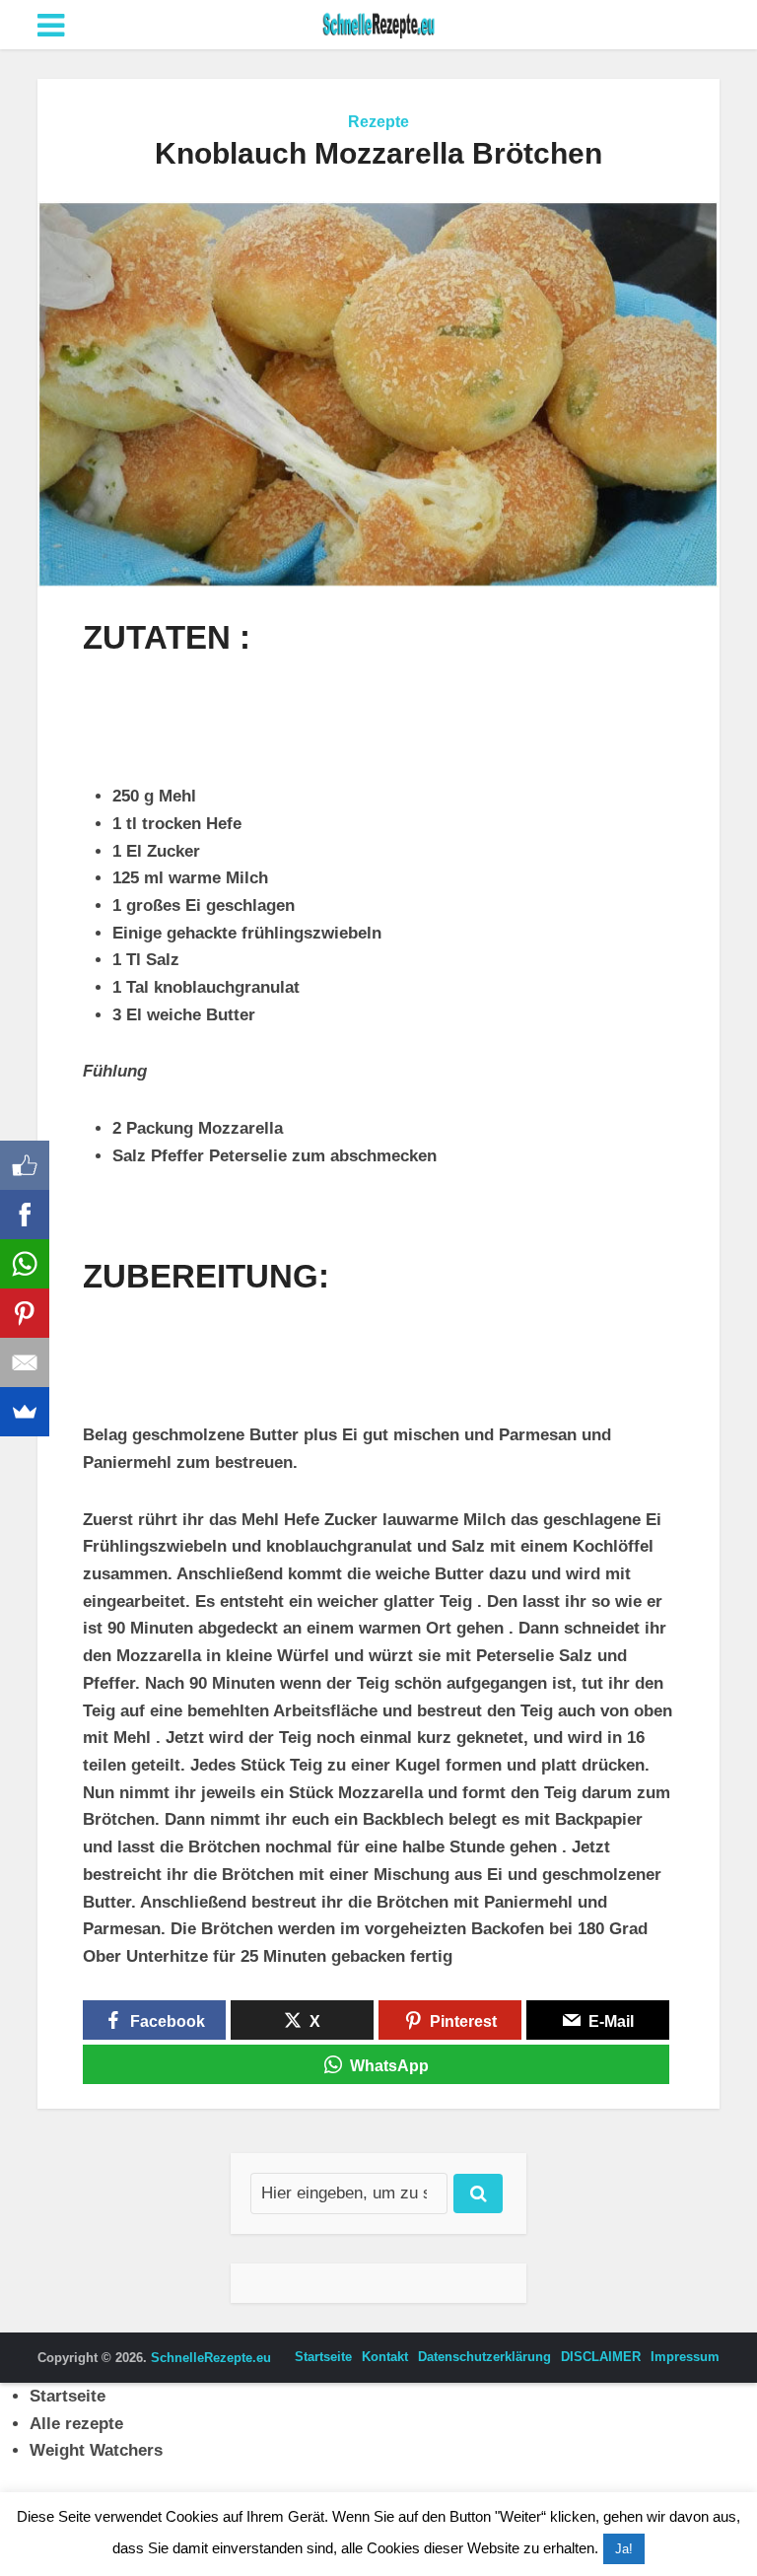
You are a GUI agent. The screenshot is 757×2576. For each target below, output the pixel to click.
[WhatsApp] (25, 1264)
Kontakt (385, 2357)
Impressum (685, 2357)
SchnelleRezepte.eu (211, 2358)
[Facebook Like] (25, 1165)
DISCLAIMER (601, 2357)
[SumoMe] (25, 1412)
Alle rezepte (76, 2424)
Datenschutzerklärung (484, 2357)
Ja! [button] (624, 2549)
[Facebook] (25, 1215)
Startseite (323, 2357)
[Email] (25, 1362)
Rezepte (378, 122)
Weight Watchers (96, 2450)
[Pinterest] (25, 1313)
